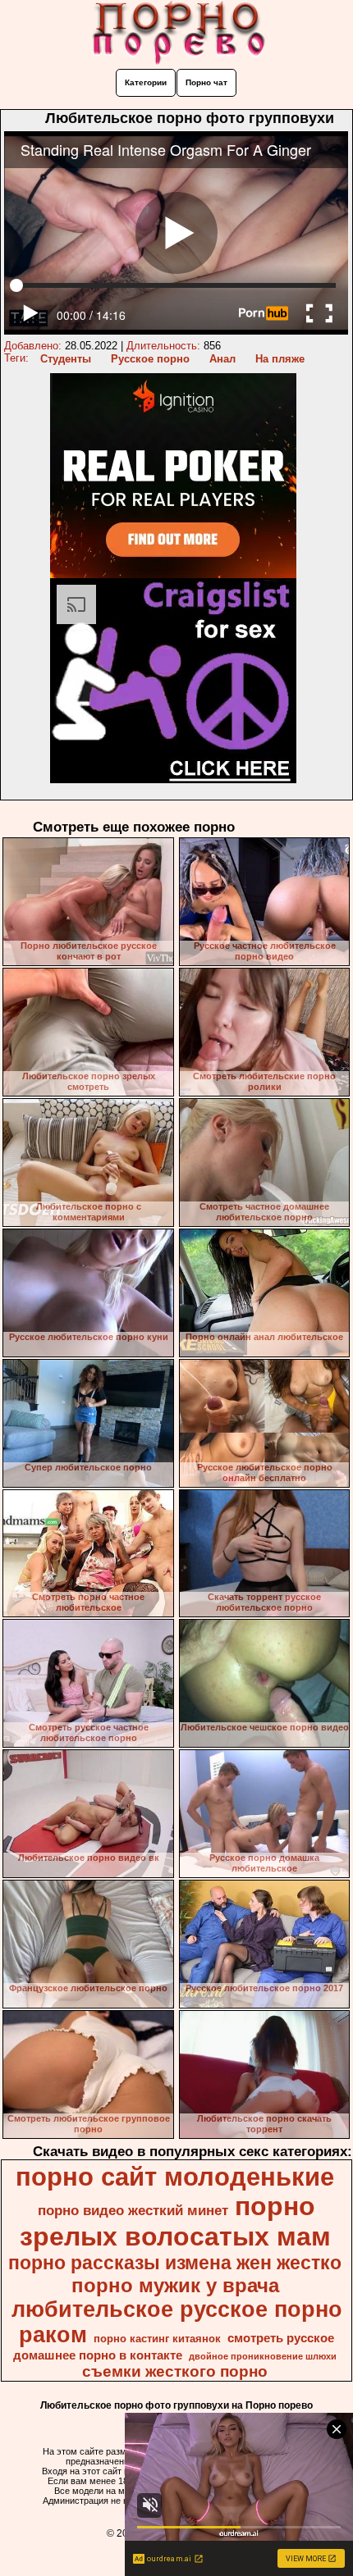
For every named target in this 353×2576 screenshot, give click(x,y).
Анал (222, 359)
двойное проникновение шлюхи (263, 2356)
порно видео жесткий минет (133, 2210)
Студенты (66, 359)
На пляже (280, 359)
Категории (146, 82)
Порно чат (206, 82)
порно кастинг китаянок (157, 2339)
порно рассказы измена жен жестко (175, 2263)
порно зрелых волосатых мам (175, 2221)
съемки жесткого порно (175, 2371)
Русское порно (150, 359)
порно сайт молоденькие (175, 2177)
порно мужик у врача (175, 2285)
